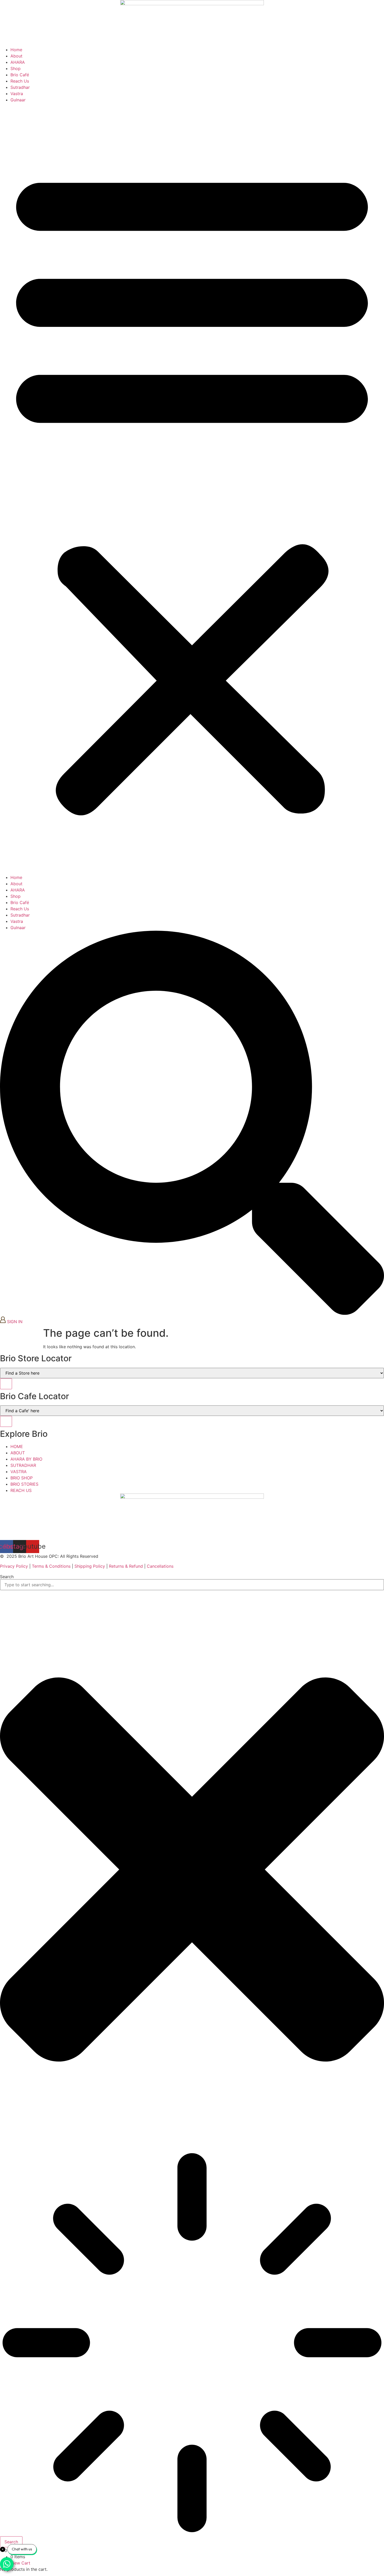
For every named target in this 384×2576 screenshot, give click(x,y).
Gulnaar (18, 100)
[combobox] (192, 1585)
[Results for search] (192, 2343)
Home (16, 50)
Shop (16, 68)
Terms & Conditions (51, 1566)
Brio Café (20, 75)
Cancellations (160, 1566)
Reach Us (20, 81)
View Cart (20, 2563)
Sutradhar (20, 87)
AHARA (18, 62)
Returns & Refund (126, 1566)
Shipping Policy (90, 1566)
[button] (192, 489)
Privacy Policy (14, 1566)
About (16, 56)
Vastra (17, 94)
